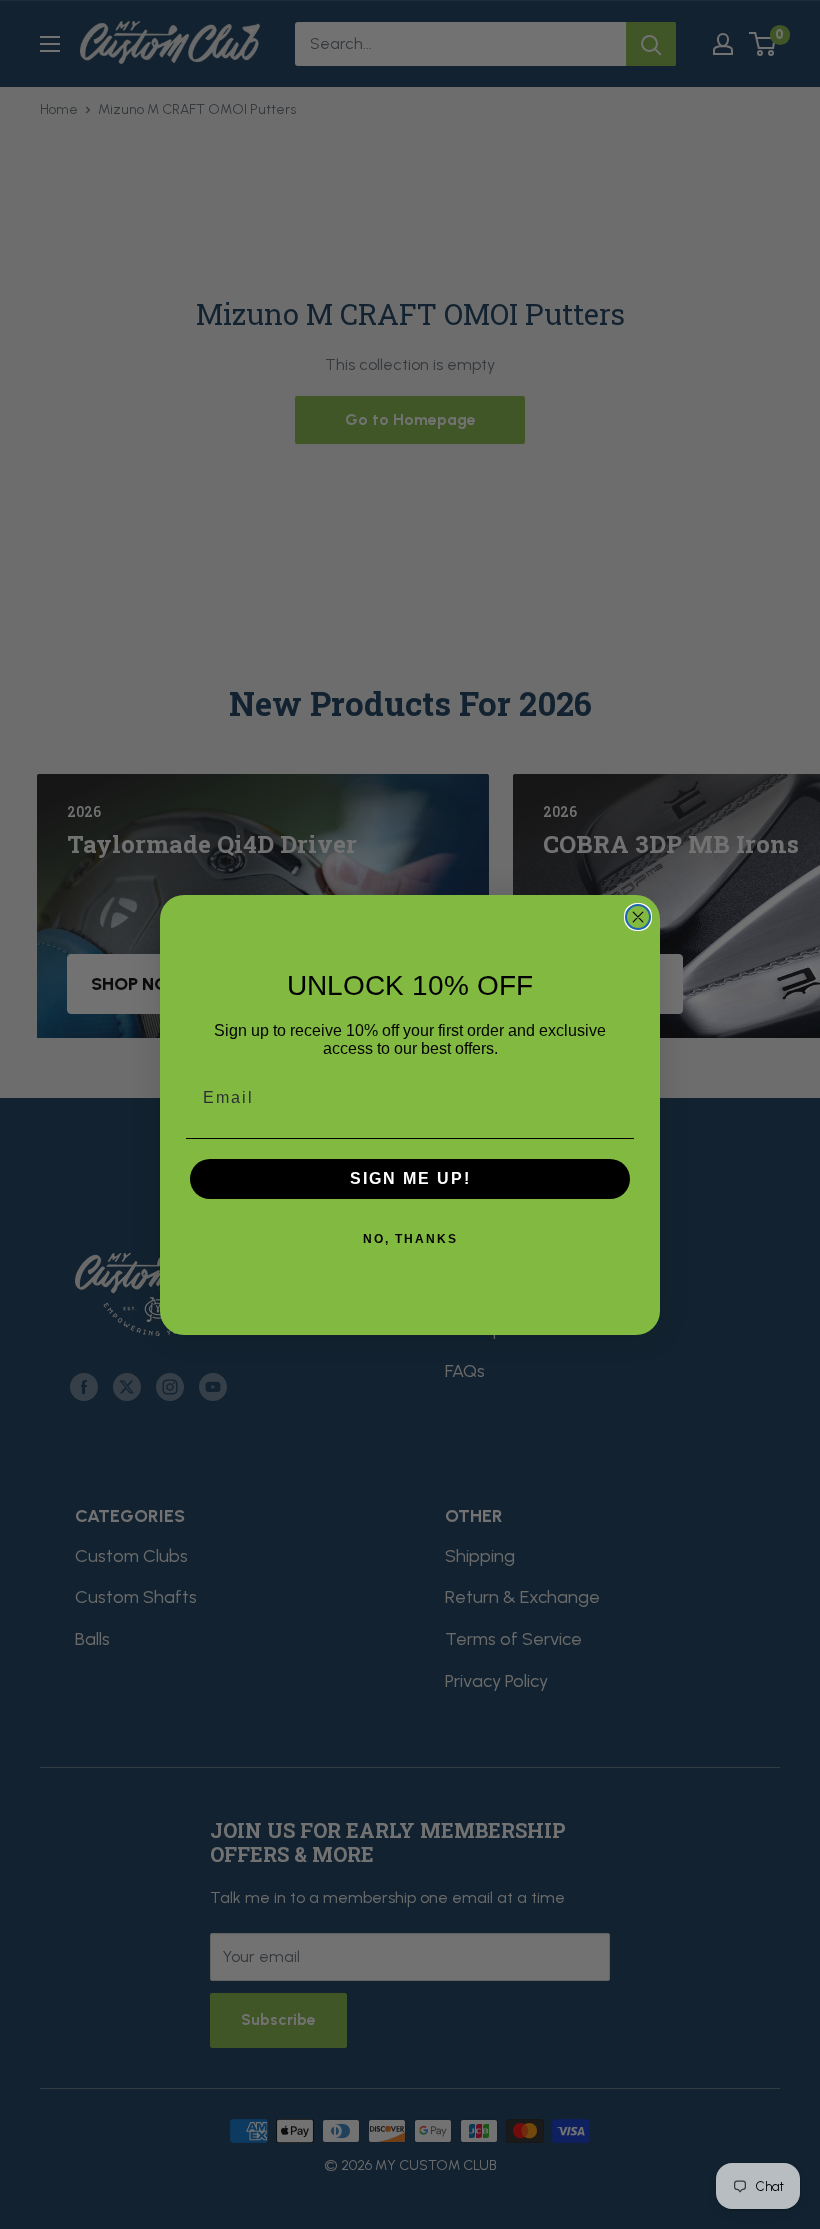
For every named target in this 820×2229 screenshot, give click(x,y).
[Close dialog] (638, 917)
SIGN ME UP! (410, 1178)
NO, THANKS (410, 1239)
